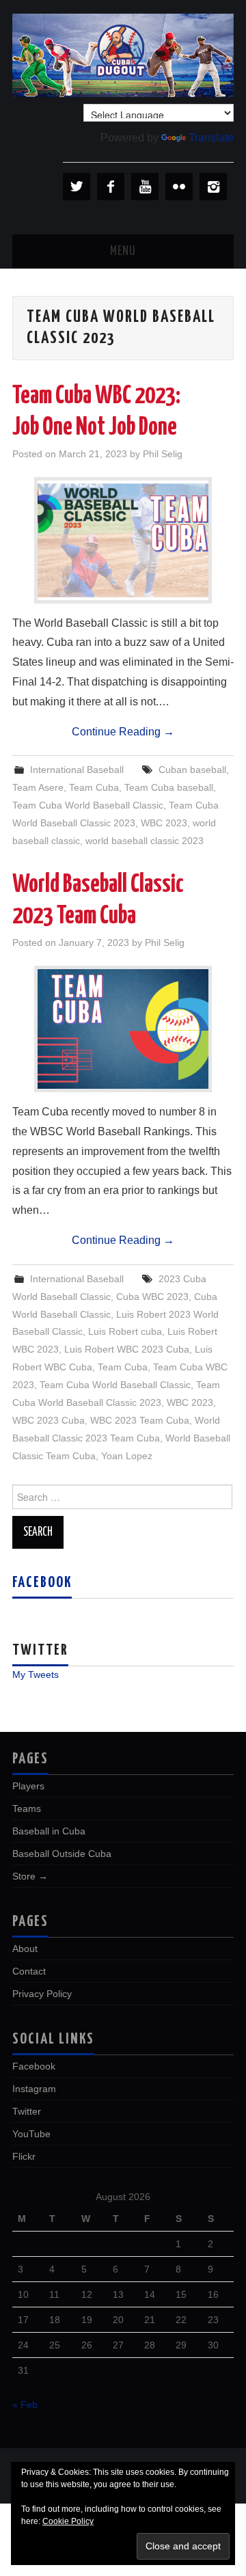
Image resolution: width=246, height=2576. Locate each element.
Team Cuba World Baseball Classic (88, 805)
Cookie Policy (68, 2521)
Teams (27, 1808)
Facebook (42, 1583)
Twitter (27, 2111)
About (25, 1949)
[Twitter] (77, 187)
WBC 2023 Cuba (49, 1420)
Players (28, 1786)
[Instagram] (213, 187)
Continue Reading (123, 732)
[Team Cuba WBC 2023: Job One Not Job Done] (123, 540)
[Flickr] (179, 187)
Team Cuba (94, 787)
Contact (29, 1971)
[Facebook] (111, 187)
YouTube (31, 2134)
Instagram (34, 2089)
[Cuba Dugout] (123, 54)
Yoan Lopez (127, 1456)
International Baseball (77, 770)
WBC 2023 (164, 823)
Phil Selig (163, 454)
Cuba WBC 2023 (152, 1297)
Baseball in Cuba (49, 1831)
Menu (123, 252)
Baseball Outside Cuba (62, 1854)
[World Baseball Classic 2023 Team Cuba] (123, 1029)
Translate (211, 138)
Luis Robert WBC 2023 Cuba (127, 1349)
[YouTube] (145, 187)
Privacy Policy (42, 1994)
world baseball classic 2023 (145, 841)
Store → (30, 1876)
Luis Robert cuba (125, 1331)
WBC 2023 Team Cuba (140, 1420)
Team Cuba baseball (169, 787)
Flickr (24, 2156)
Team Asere (38, 787)
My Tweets (36, 1675)
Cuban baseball (192, 770)
